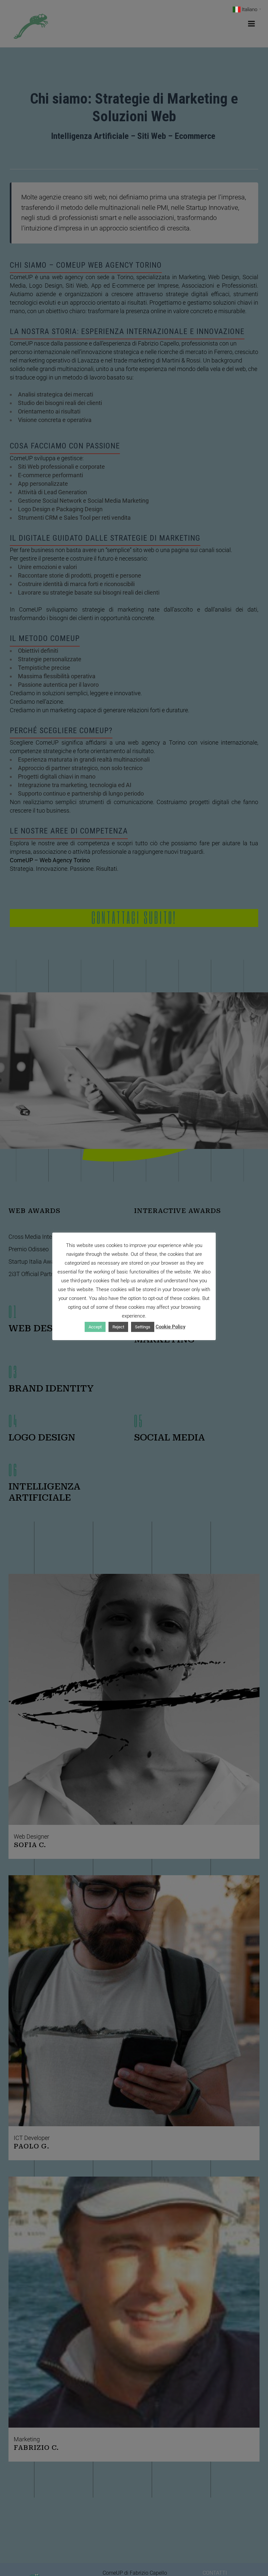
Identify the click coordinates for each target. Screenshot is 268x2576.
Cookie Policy (170, 1327)
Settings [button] (143, 1327)
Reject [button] (118, 1327)
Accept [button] (95, 1327)
